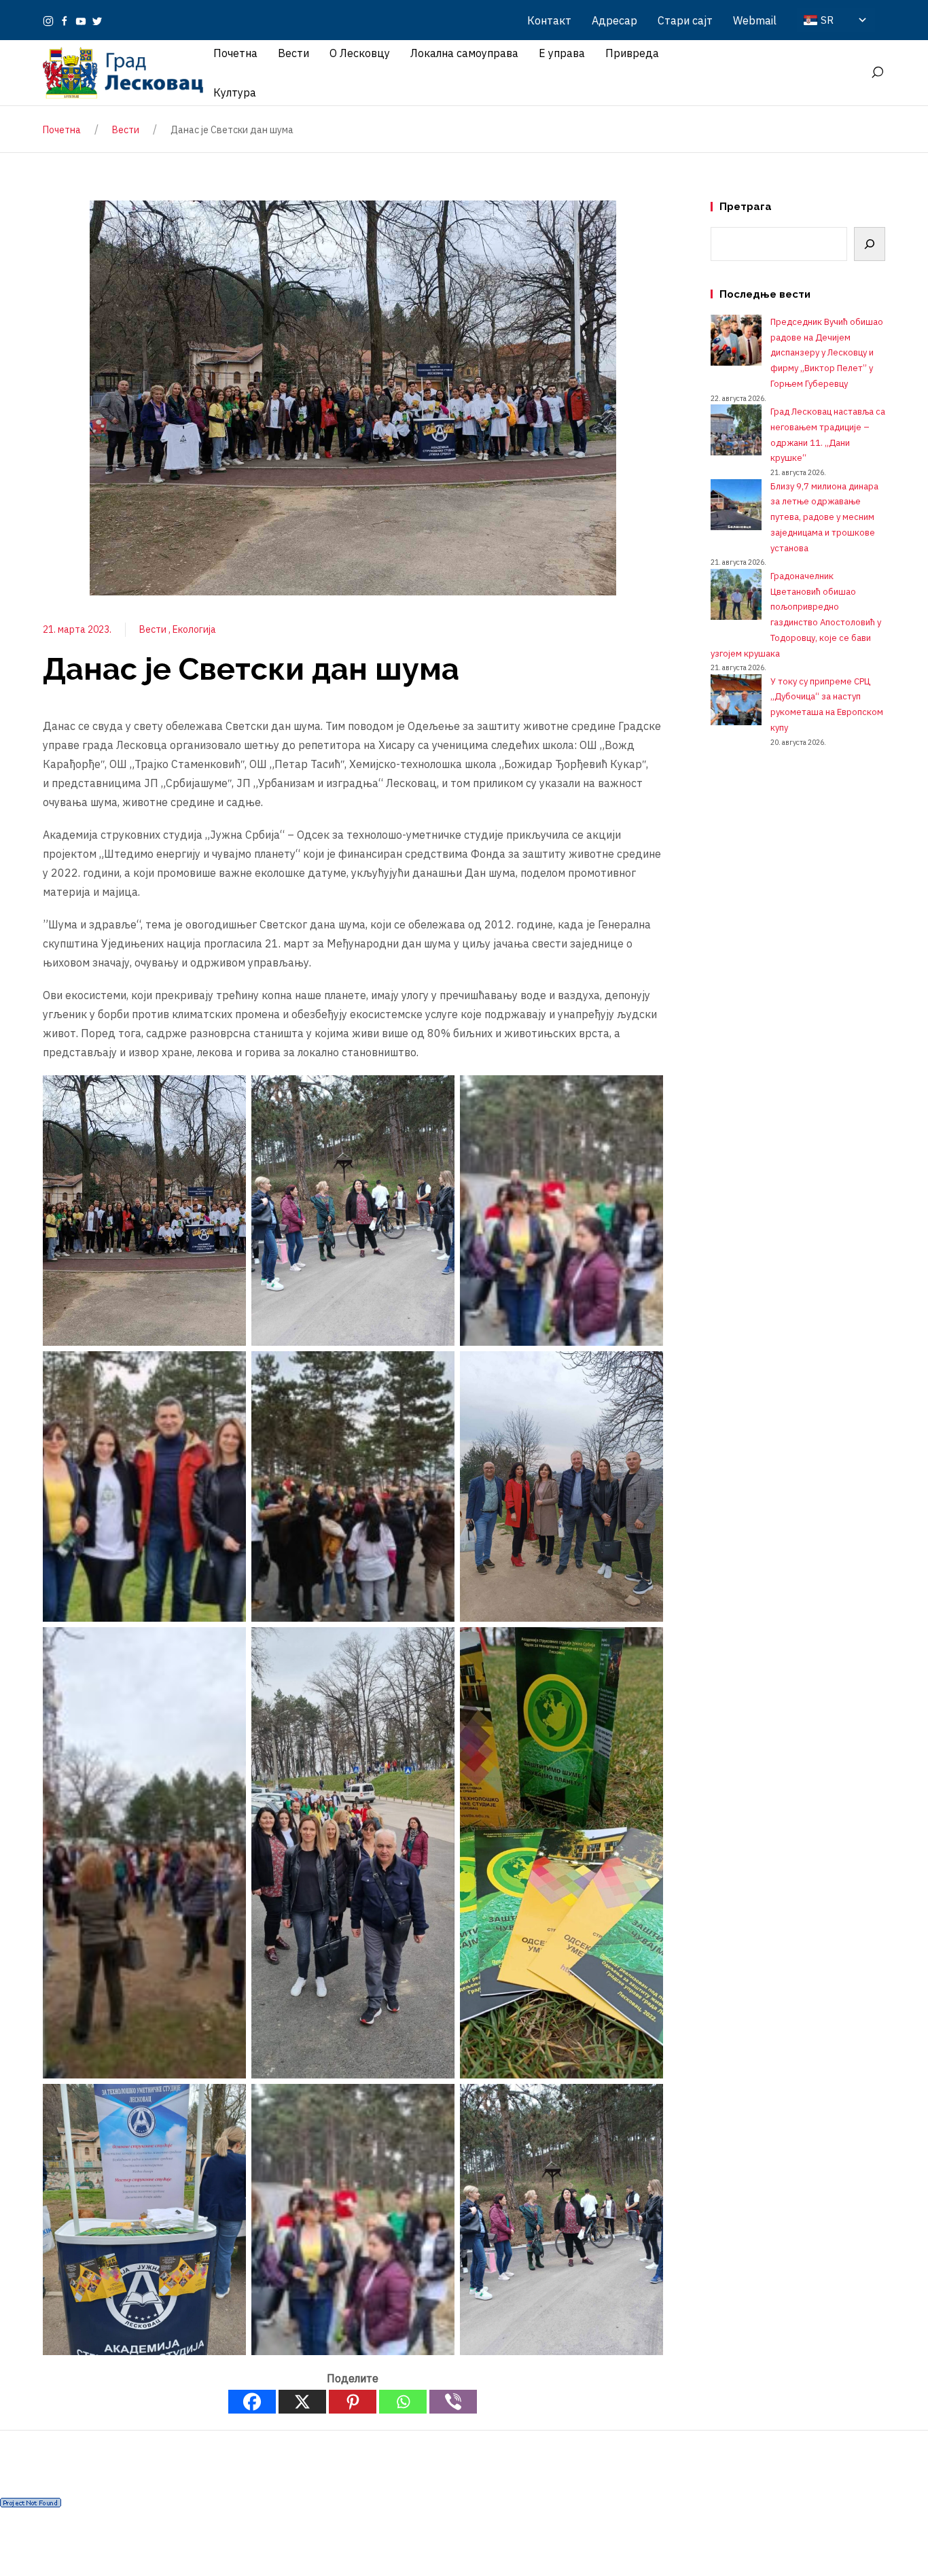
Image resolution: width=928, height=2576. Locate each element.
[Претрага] (870, 244)
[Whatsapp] (403, 2402)
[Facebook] (65, 20)
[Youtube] (81, 20)
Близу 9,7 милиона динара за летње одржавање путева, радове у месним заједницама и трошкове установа (824, 517)
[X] (302, 2402)
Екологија (194, 629)
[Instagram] (48, 20)
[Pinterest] (353, 2402)
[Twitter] (97, 20)
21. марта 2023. (77, 629)
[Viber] (453, 2402)
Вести (154, 629)
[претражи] (877, 73)
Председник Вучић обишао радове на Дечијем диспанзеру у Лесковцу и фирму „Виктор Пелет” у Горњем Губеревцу (827, 353)
